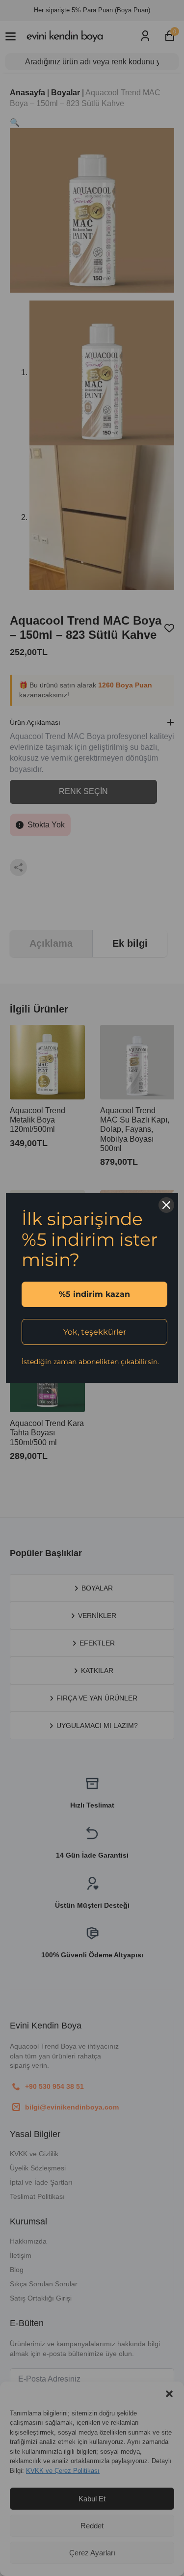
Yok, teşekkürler (95, 1332)
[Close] (166, 1205)
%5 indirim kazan (94, 1294)
